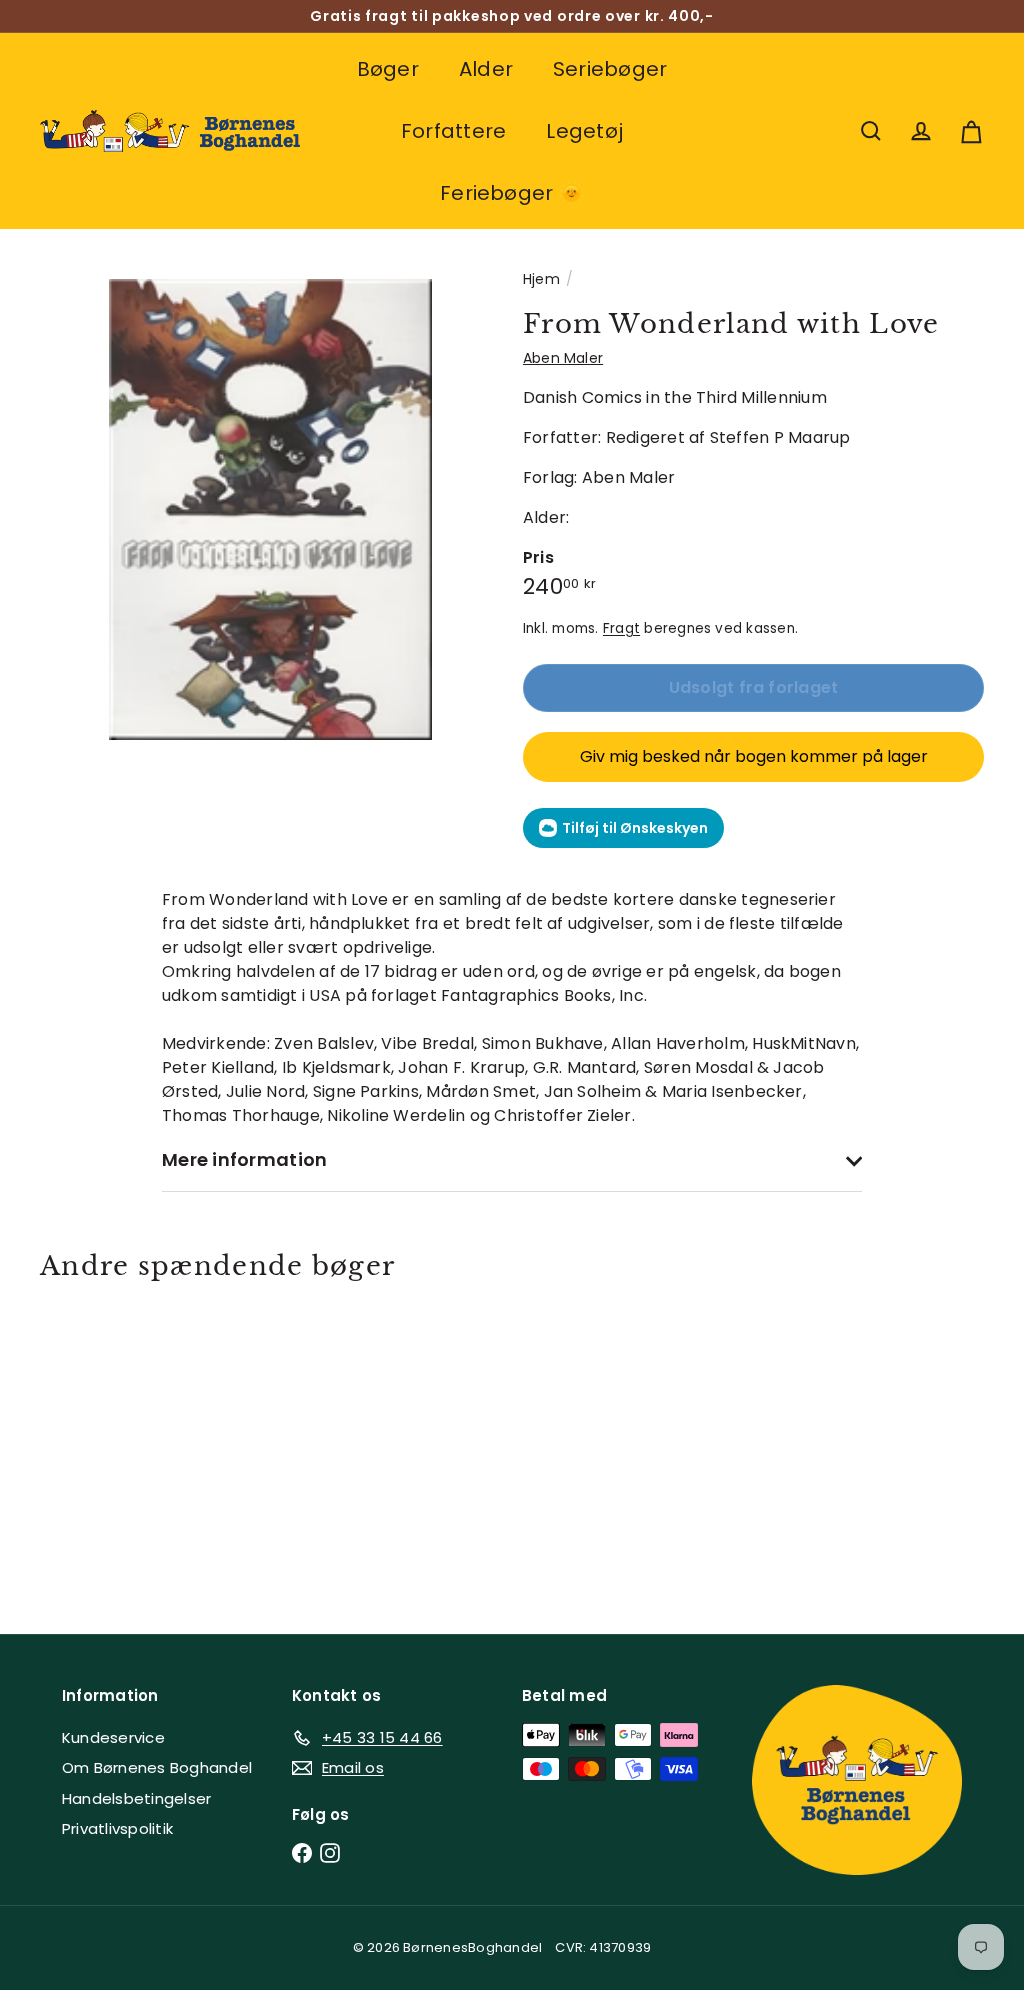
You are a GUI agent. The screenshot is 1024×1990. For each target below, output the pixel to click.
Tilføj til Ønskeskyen (635, 828)
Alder (486, 69)
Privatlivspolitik (117, 1828)
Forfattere (453, 131)
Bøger (388, 69)
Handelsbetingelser (136, 1798)
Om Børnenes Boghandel (157, 1767)
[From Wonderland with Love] (110, 1442)
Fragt (621, 628)
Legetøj (584, 131)
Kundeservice (113, 1737)
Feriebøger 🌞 (512, 193)
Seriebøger (610, 69)
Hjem (541, 279)
